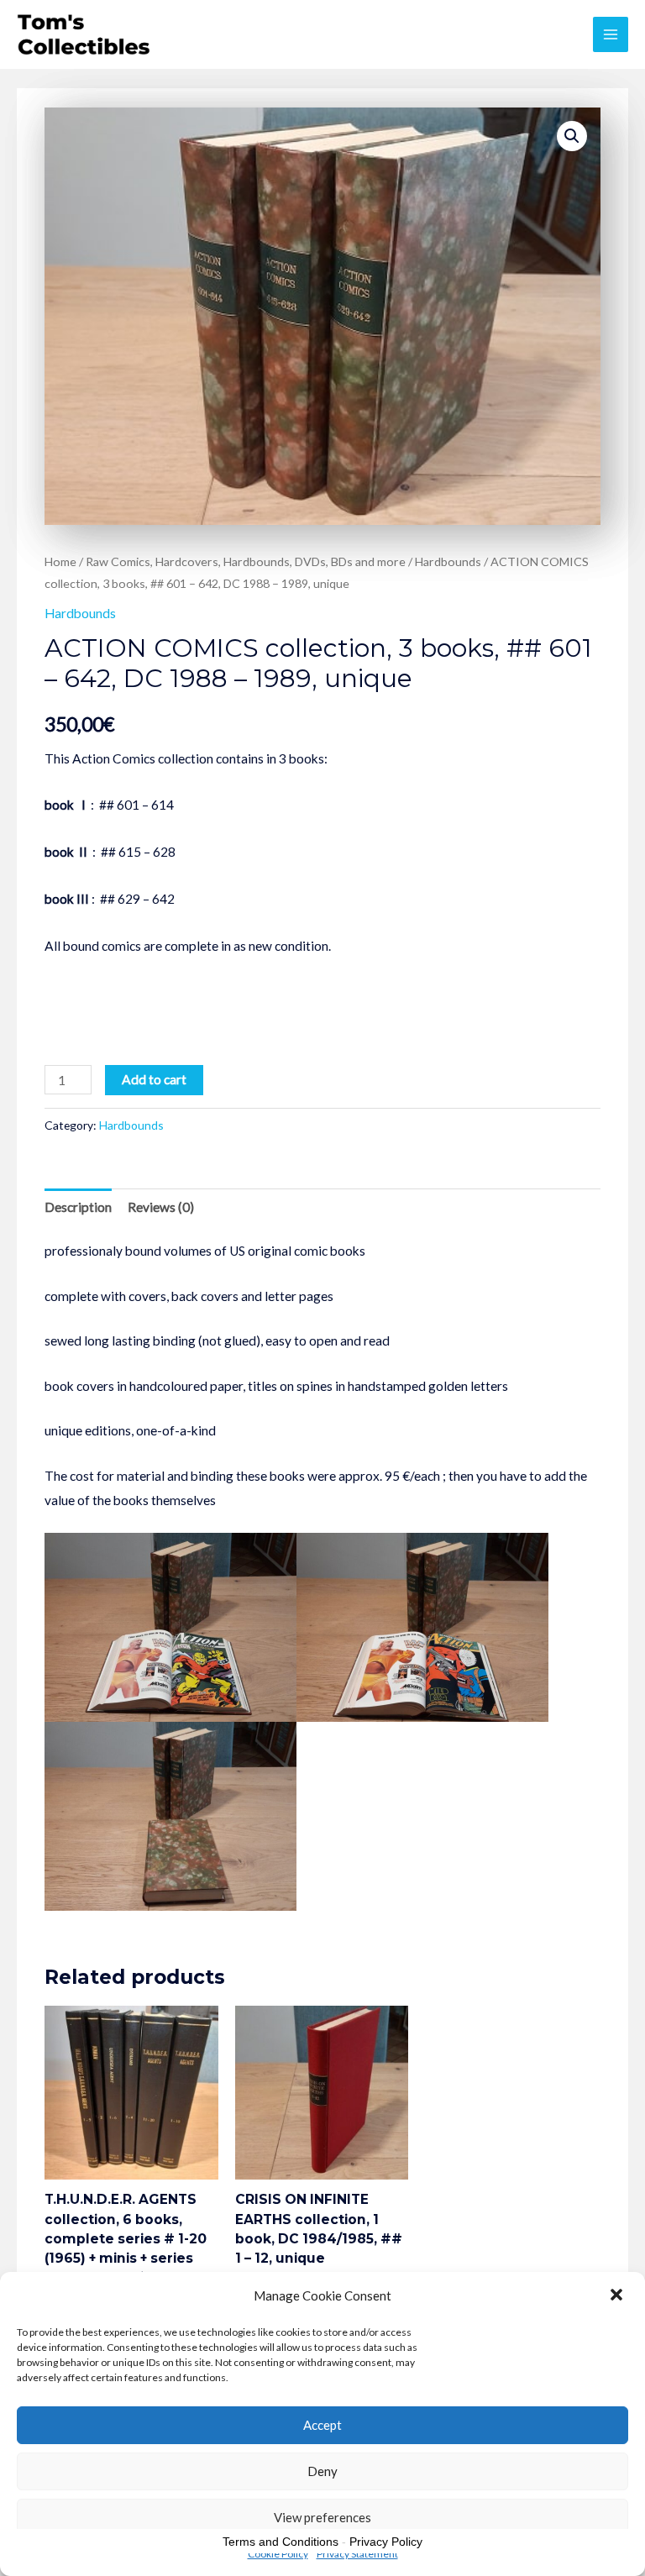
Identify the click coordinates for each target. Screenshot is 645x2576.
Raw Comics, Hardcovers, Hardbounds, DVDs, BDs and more (246, 561)
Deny (322, 2471)
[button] (618, 2296)
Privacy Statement (357, 2554)
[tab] (78, 1207)
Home (60, 561)
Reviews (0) (161, 1207)
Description (78, 1207)
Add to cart (154, 1079)
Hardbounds (448, 561)
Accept (322, 2425)
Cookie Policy (278, 2554)
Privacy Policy (386, 2542)
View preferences (322, 2517)
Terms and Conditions (281, 2542)
